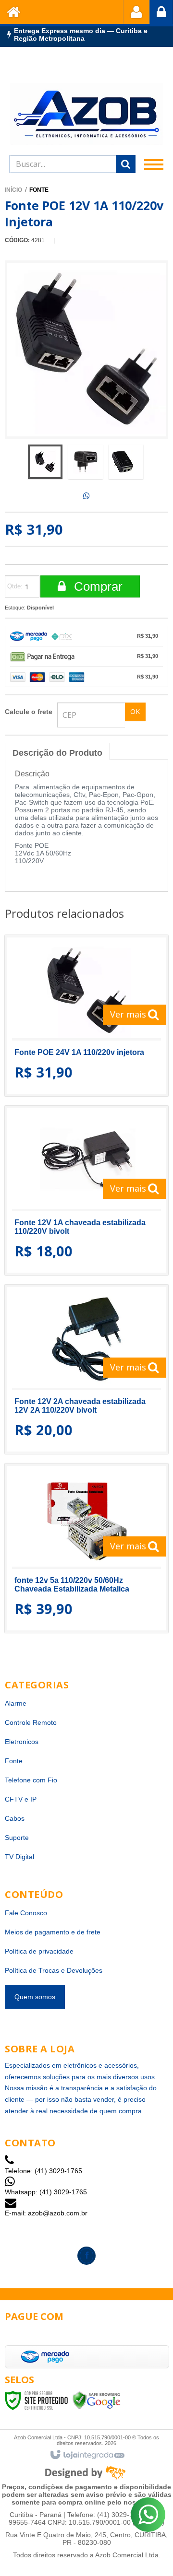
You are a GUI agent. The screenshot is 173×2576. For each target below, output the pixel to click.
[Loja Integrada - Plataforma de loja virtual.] (87, 2455)
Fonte (39, 190)
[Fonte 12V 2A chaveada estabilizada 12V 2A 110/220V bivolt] (86, 1369)
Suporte (17, 1838)
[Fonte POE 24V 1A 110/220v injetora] (86, 1016)
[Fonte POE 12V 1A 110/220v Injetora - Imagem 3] (126, 462)
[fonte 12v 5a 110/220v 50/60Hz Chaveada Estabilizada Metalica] (86, 1548)
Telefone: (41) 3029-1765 (43, 2171)
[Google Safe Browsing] (97, 2400)
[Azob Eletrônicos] (86, 114)
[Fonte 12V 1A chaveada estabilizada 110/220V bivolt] (86, 1190)
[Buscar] (125, 164)
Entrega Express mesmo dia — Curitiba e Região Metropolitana (81, 35)
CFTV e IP (21, 1799)
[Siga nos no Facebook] (86, 2256)
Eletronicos (22, 1742)
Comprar (97, 586)
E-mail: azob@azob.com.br (46, 2213)
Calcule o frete (29, 712)
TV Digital (19, 1857)
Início (13, 190)
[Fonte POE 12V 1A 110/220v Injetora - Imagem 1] (45, 462)
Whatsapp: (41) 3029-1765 (46, 2192)
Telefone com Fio (31, 1780)
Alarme (16, 1703)
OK (135, 711)
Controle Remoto (31, 1722)
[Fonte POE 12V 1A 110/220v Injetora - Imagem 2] (86, 462)
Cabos (15, 1818)
